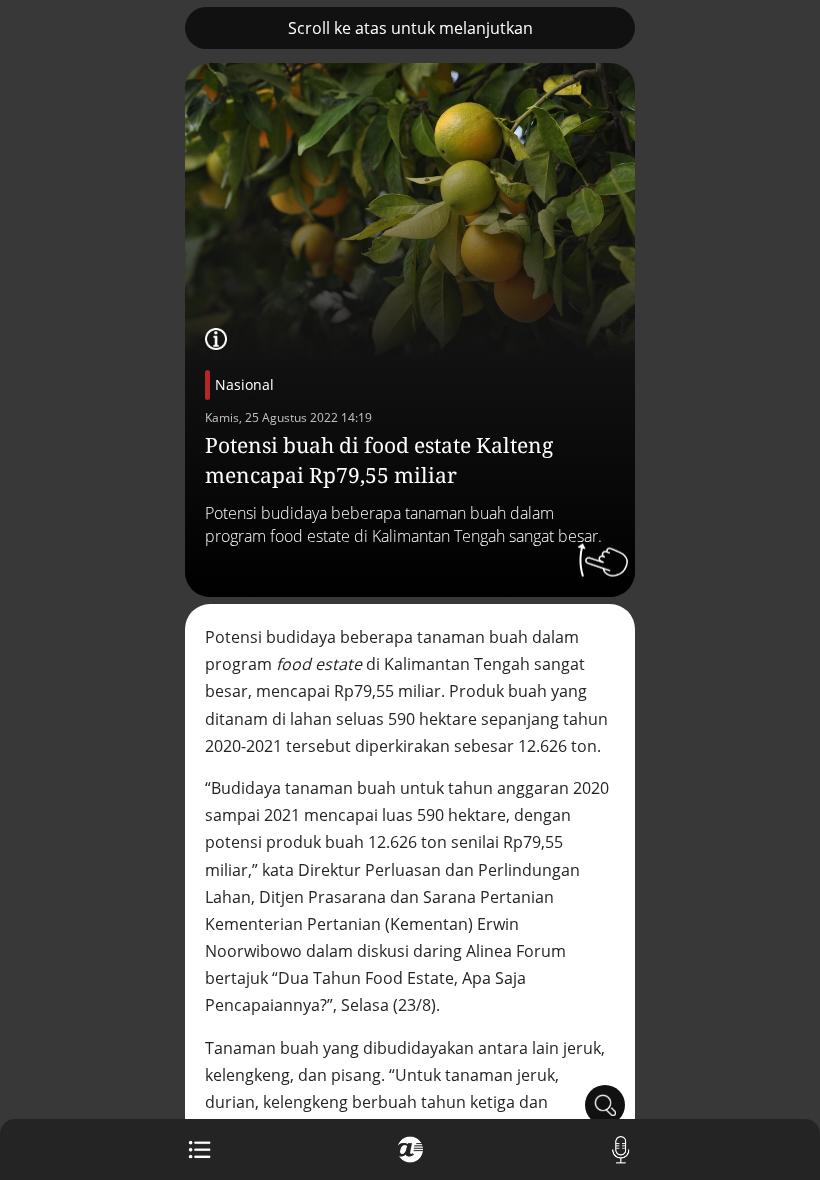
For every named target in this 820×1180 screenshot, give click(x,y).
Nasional (244, 384)
